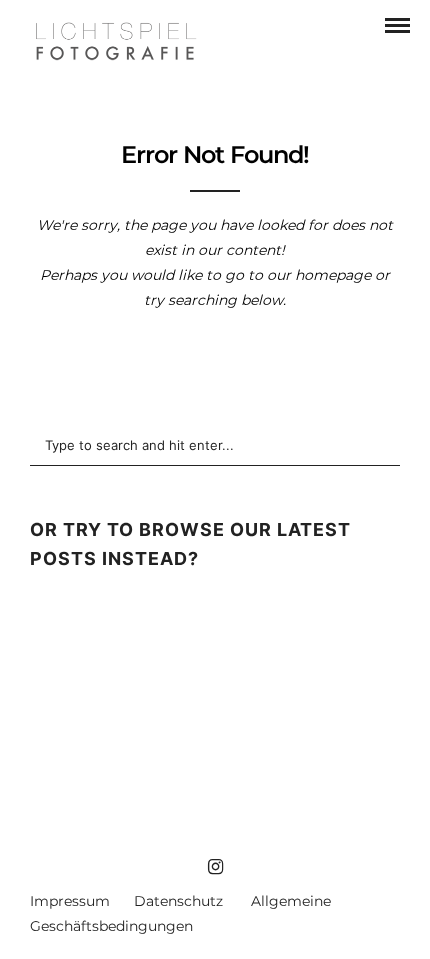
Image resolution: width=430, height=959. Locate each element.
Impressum (70, 901)
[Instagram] (215, 867)
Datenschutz (178, 901)
